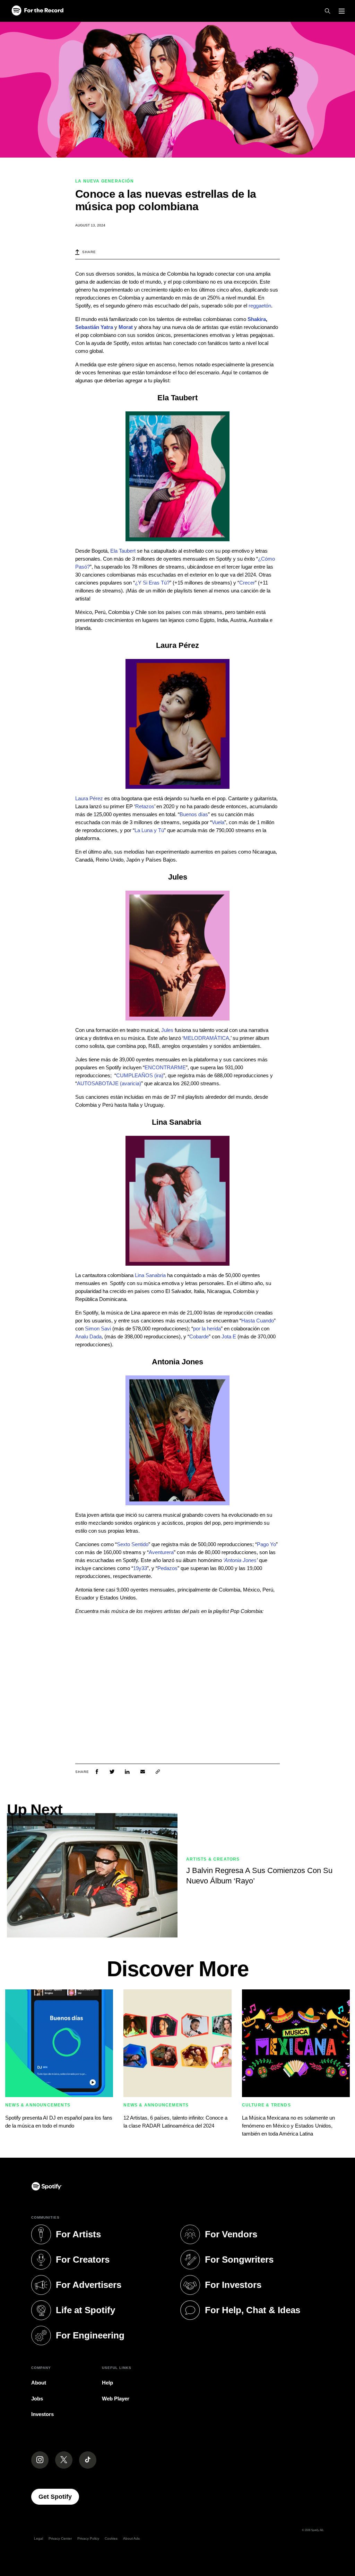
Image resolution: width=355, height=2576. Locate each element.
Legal (38, 2538)
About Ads (131, 2538)
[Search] (328, 11)
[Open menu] (342, 11)
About (39, 2383)
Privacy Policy (88, 2538)
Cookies (111, 2538)
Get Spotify (59, 2497)
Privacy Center (60, 2538)
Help (107, 2383)
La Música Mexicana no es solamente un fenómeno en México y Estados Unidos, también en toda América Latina (288, 2126)
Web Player (116, 2399)
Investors (42, 2414)
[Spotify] (37, 11)
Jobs (37, 2399)
